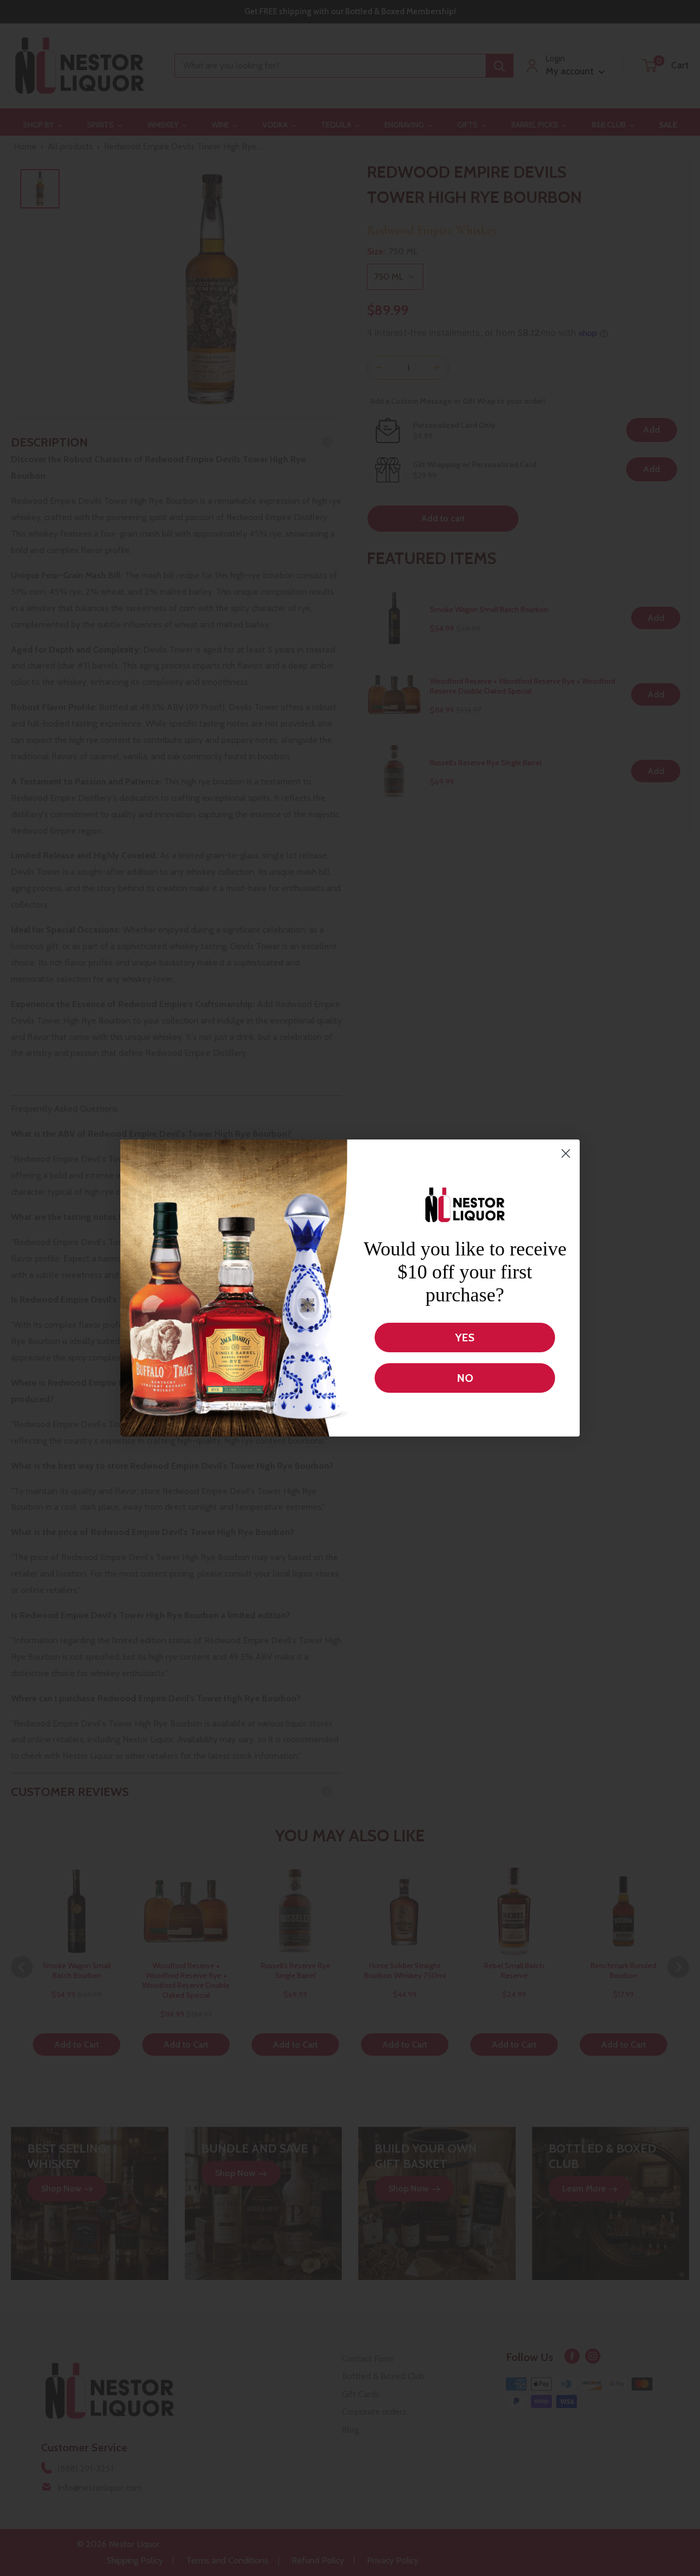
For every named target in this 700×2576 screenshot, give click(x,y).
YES (465, 1338)
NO (465, 1378)
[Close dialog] (566, 1153)
